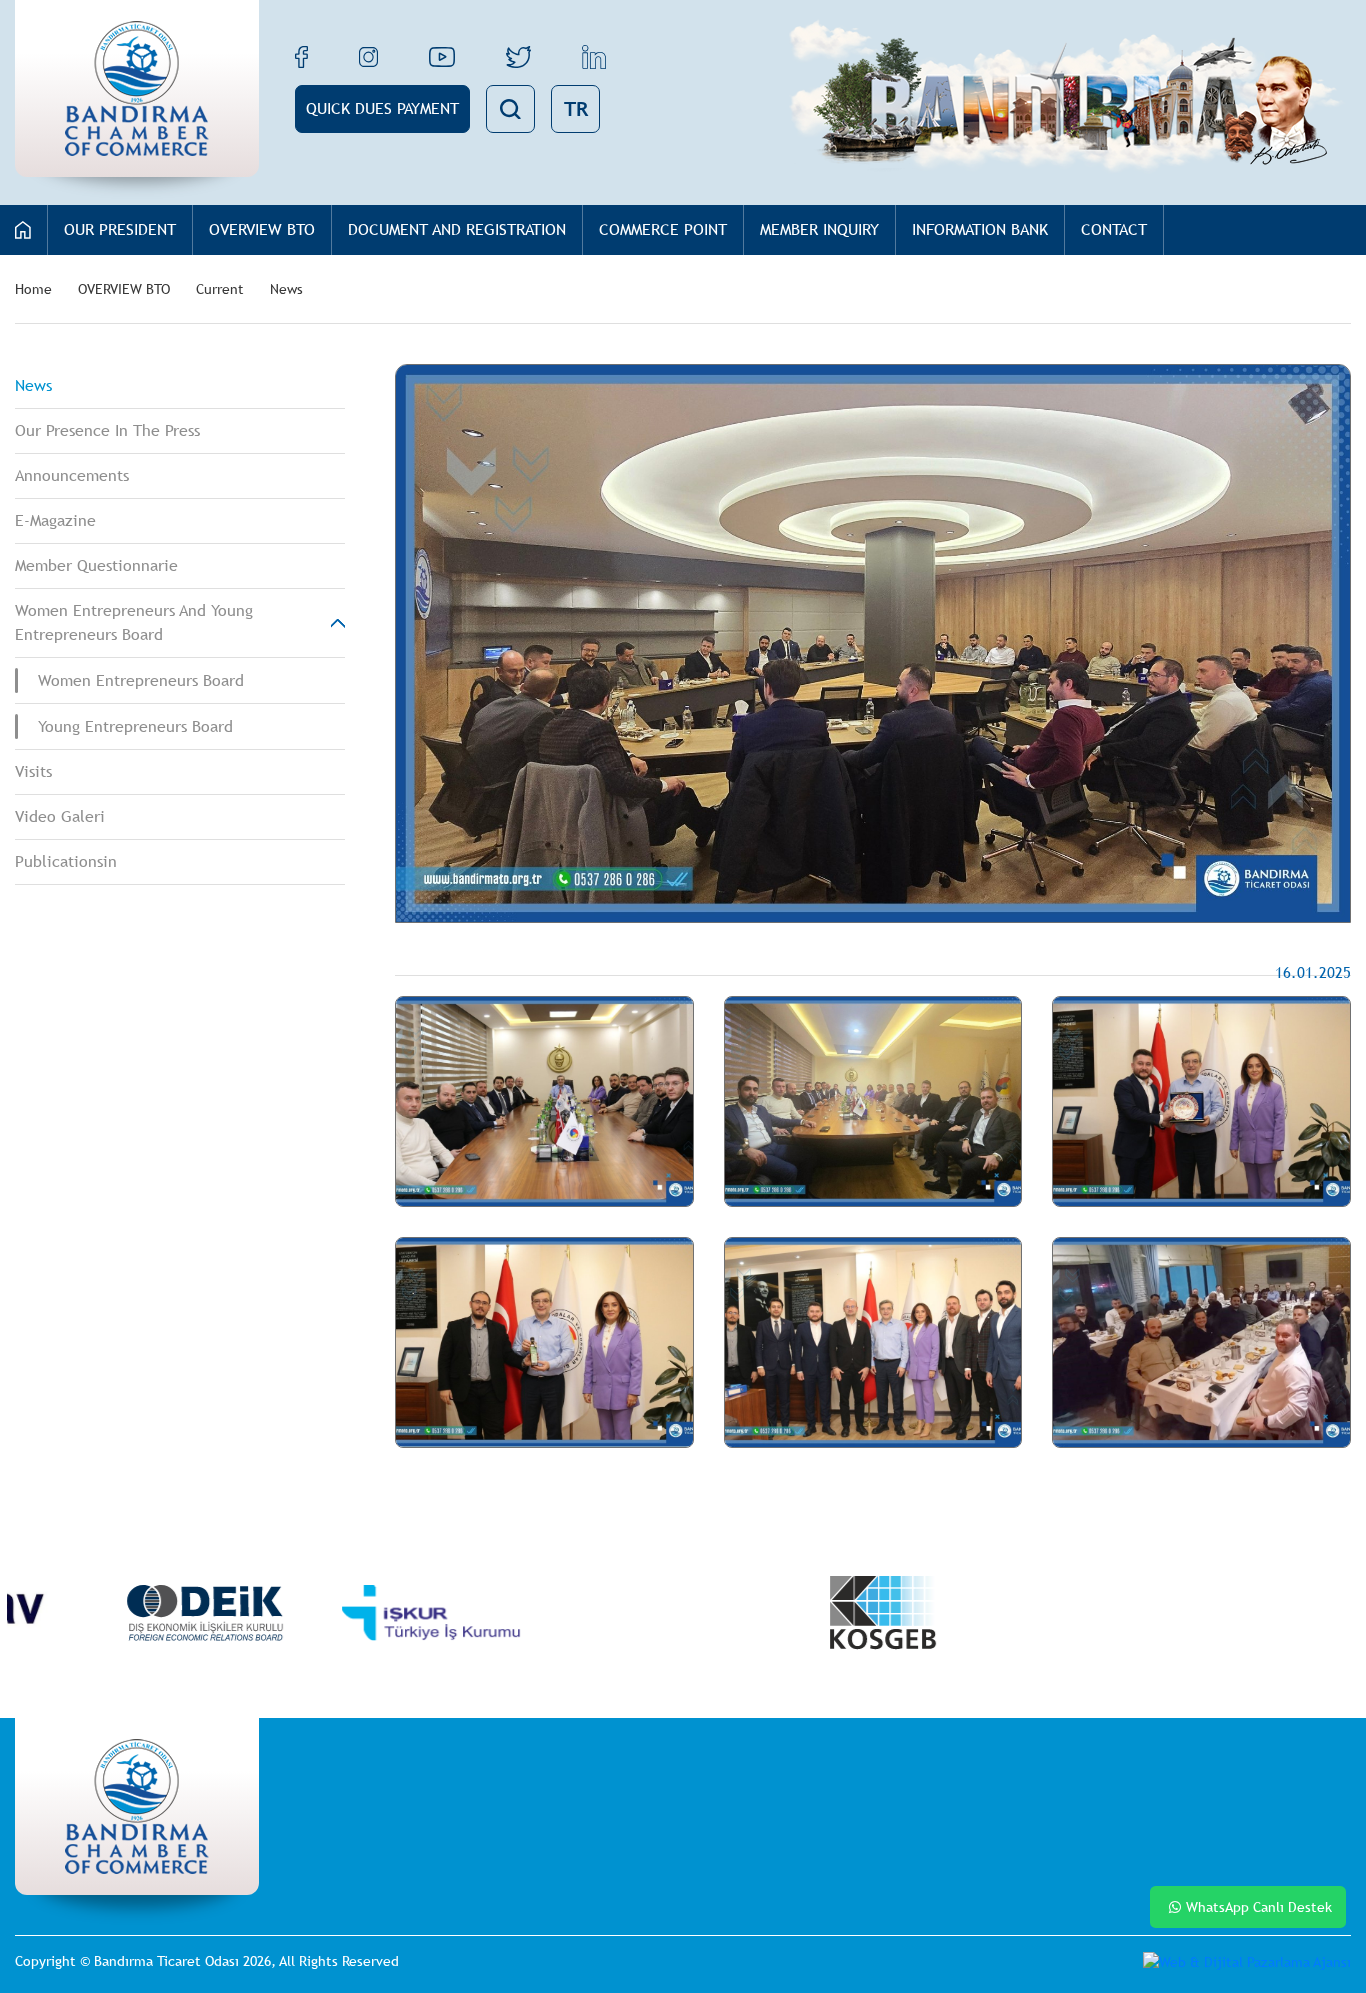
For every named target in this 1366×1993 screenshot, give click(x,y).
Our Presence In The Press (107, 430)
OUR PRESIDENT (120, 229)
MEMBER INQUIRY (819, 229)
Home (33, 289)
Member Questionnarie (96, 565)
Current (220, 289)
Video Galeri (60, 816)
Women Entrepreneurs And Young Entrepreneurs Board (134, 622)
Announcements (72, 475)
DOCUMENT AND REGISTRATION (457, 229)
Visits (33, 771)
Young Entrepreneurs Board (135, 726)
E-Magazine (55, 520)
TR (576, 108)
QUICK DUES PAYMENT (382, 108)
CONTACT (1114, 229)
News (286, 289)
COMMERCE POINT (663, 229)
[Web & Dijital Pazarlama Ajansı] (1247, 1962)
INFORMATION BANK (980, 229)
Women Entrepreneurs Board (141, 680)
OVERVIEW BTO (262, 229)
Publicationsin (66, 861)
